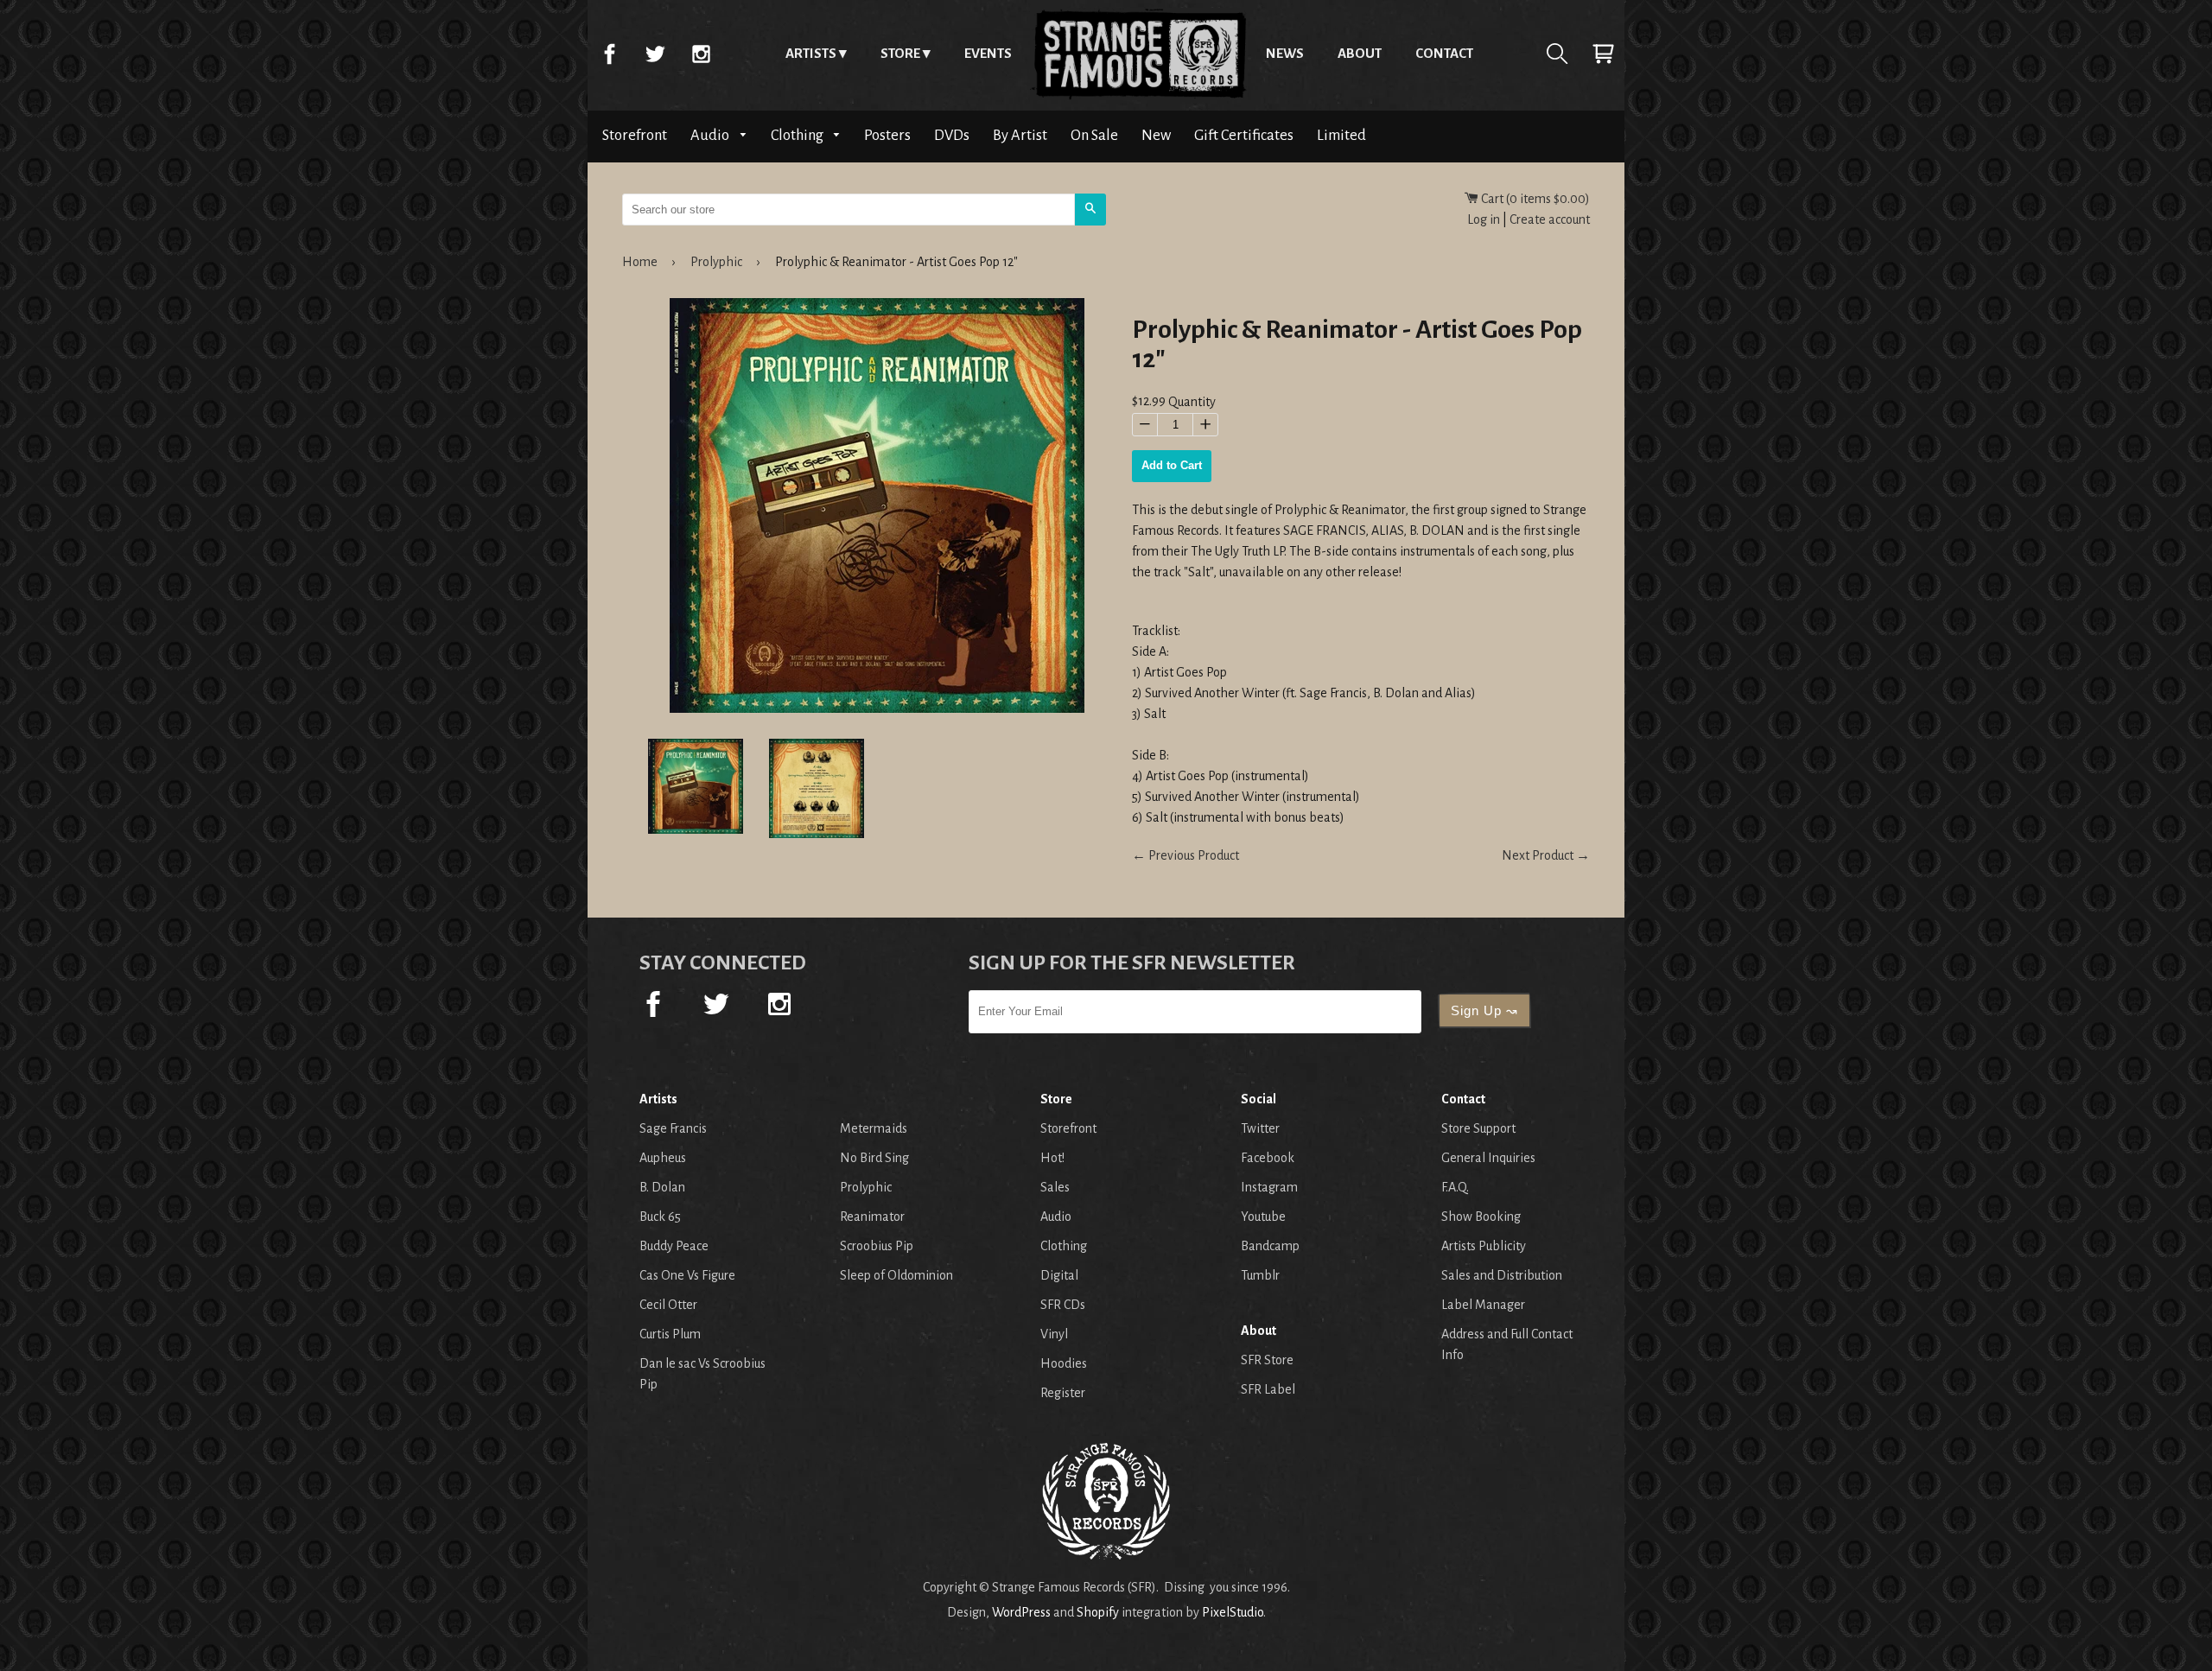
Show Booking (1481, 1217)
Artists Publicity (1484, 1246)
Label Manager (1483, 1305)
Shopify (1098, 1612)
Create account (1550, 219)
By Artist (1020, 135)
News (1285, 53)
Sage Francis (673, 1128)
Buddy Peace (674, 1246)
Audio (711, 135)
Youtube (1263, 1217)
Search (1557, 54)
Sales (1055, 1187)
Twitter (655, 54)
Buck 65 (660, 1217)
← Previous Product (1185, 855)
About (1360, 53)
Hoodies (1064, 1363)
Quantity (1192, 403)
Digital (1059, 1275)
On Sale (1094, 135)
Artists (811, 53)
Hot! (1052, 1158)
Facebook (609, 54)
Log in (1484, 219)
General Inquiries (1488, 1158)
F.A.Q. (1455, 1187)
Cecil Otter (668, 1305)
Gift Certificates (1244, 135)
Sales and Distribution (1502, 1275)
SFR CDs (1063, 1305)
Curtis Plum (670, 1334)
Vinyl (1054, 1334)
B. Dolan (662, 1187)
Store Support (1478, 1128)
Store (900, 53)
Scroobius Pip (877, 1246)
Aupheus (663, 1158)
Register (1063, 1393)
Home (1139, 54)
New (1156, 135)
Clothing (798, 135)
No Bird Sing (874, 1158)
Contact (1444, 53)
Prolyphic (716, 262)
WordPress (1021, 1612)
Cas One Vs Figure (687, 1275)
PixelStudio (1233, 1612)
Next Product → (1546, 855)
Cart (1603, 54)
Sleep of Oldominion (896, 1275)
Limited (1341, 135)
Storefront (635, 135)
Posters (887, 135)
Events (988, 53)
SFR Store (1267, 1360)
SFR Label (1268, 1389)
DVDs (952, 135)
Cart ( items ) (1534, 199)
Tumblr (1260, 1275)
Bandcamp (1270, 1246)
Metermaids (874, 1128)
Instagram (701, 54)
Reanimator (872, 1217)
